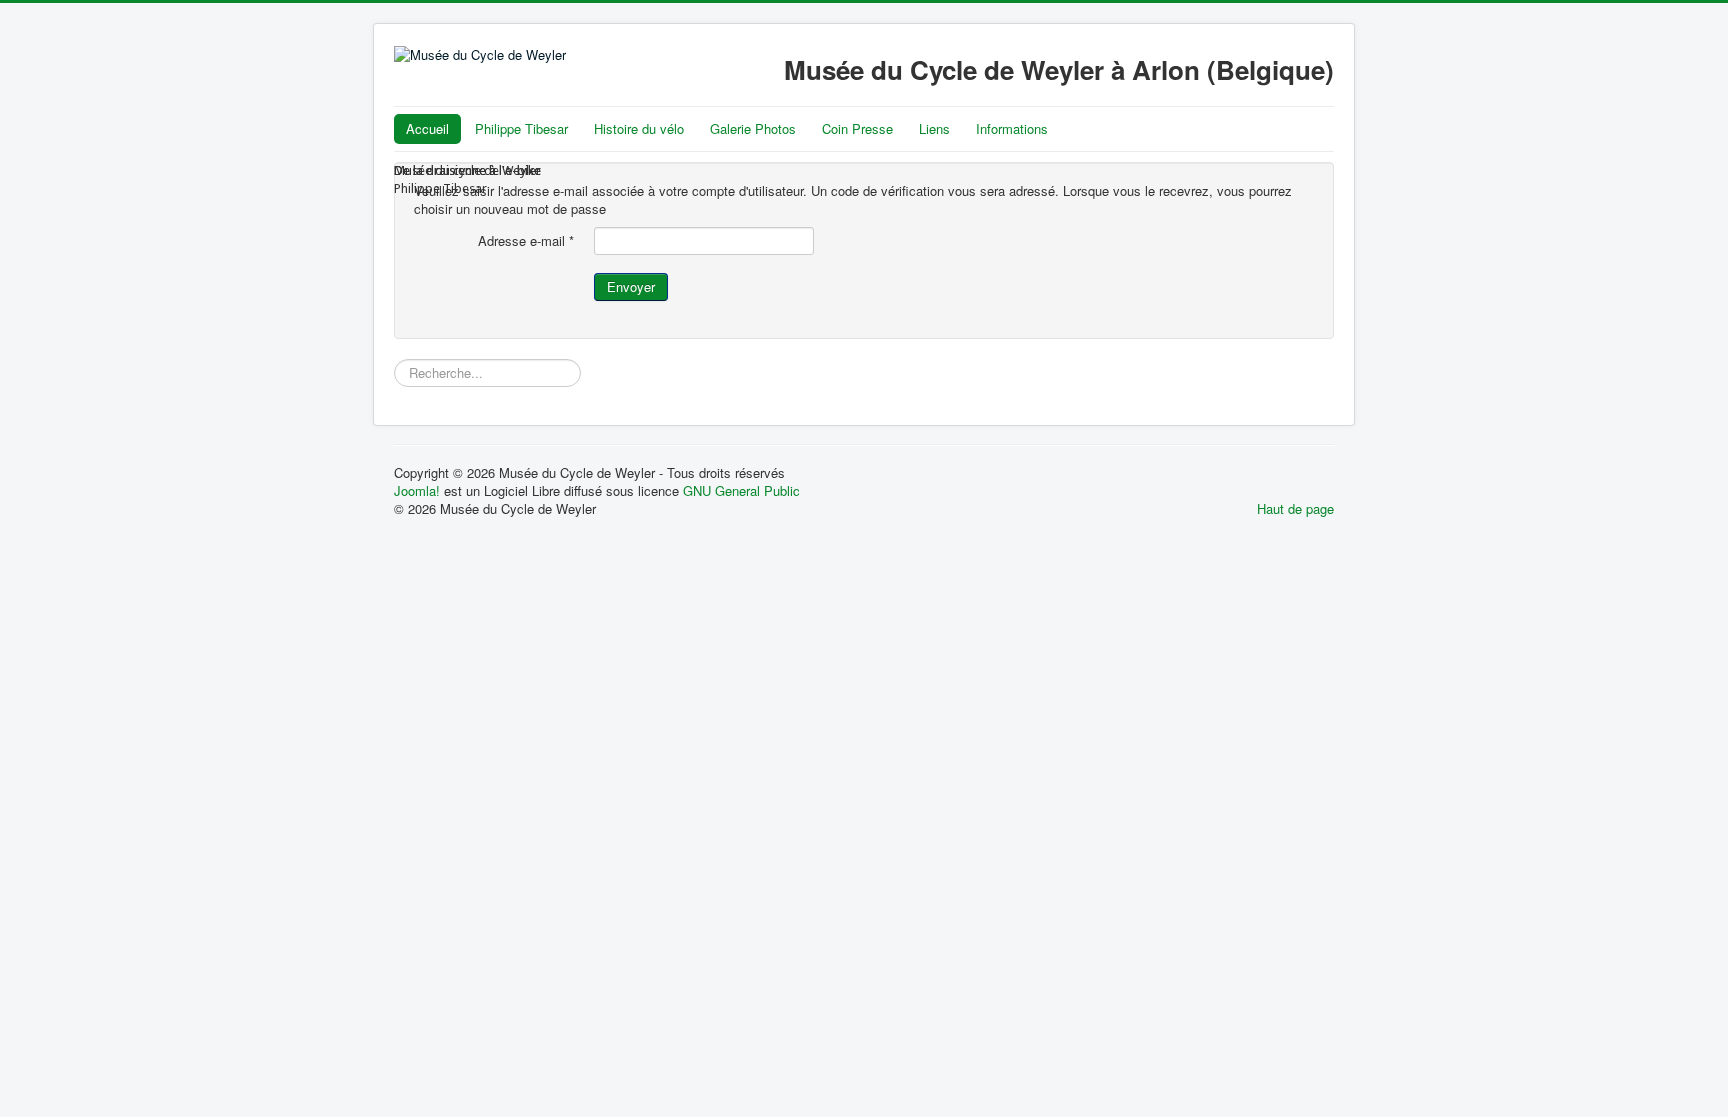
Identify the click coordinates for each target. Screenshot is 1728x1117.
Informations (1012, 128)
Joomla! (417, 490)
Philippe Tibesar (521, 128)
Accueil (427, 128)
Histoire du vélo (639, 128)
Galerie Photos (753, 128)
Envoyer (631, 286)
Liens (934, 128)
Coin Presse (857, 128)
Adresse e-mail (526, 241)
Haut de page (1295, 508)
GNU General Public (741, 490)
